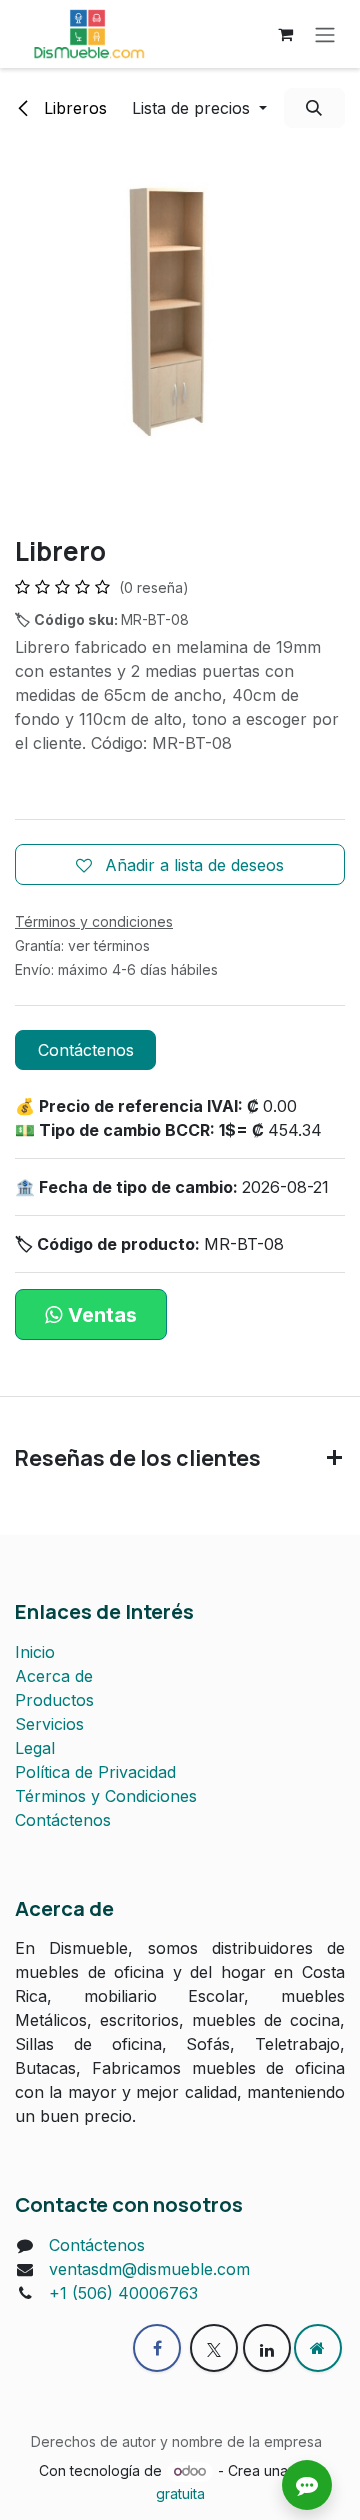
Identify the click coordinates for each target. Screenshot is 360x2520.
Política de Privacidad (95, 1772)
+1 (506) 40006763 (123, 2293)
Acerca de (54, 1676)
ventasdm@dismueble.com (149, 2269)
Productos (54, 1700)
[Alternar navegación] (325, 34)
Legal (35, 1748)
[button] (199, 108)
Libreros (73, 108)
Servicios (49, 1724)
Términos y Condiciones (106, 1796)
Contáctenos (86, 1050)
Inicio (35, 1652)
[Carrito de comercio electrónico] (285, 34)
